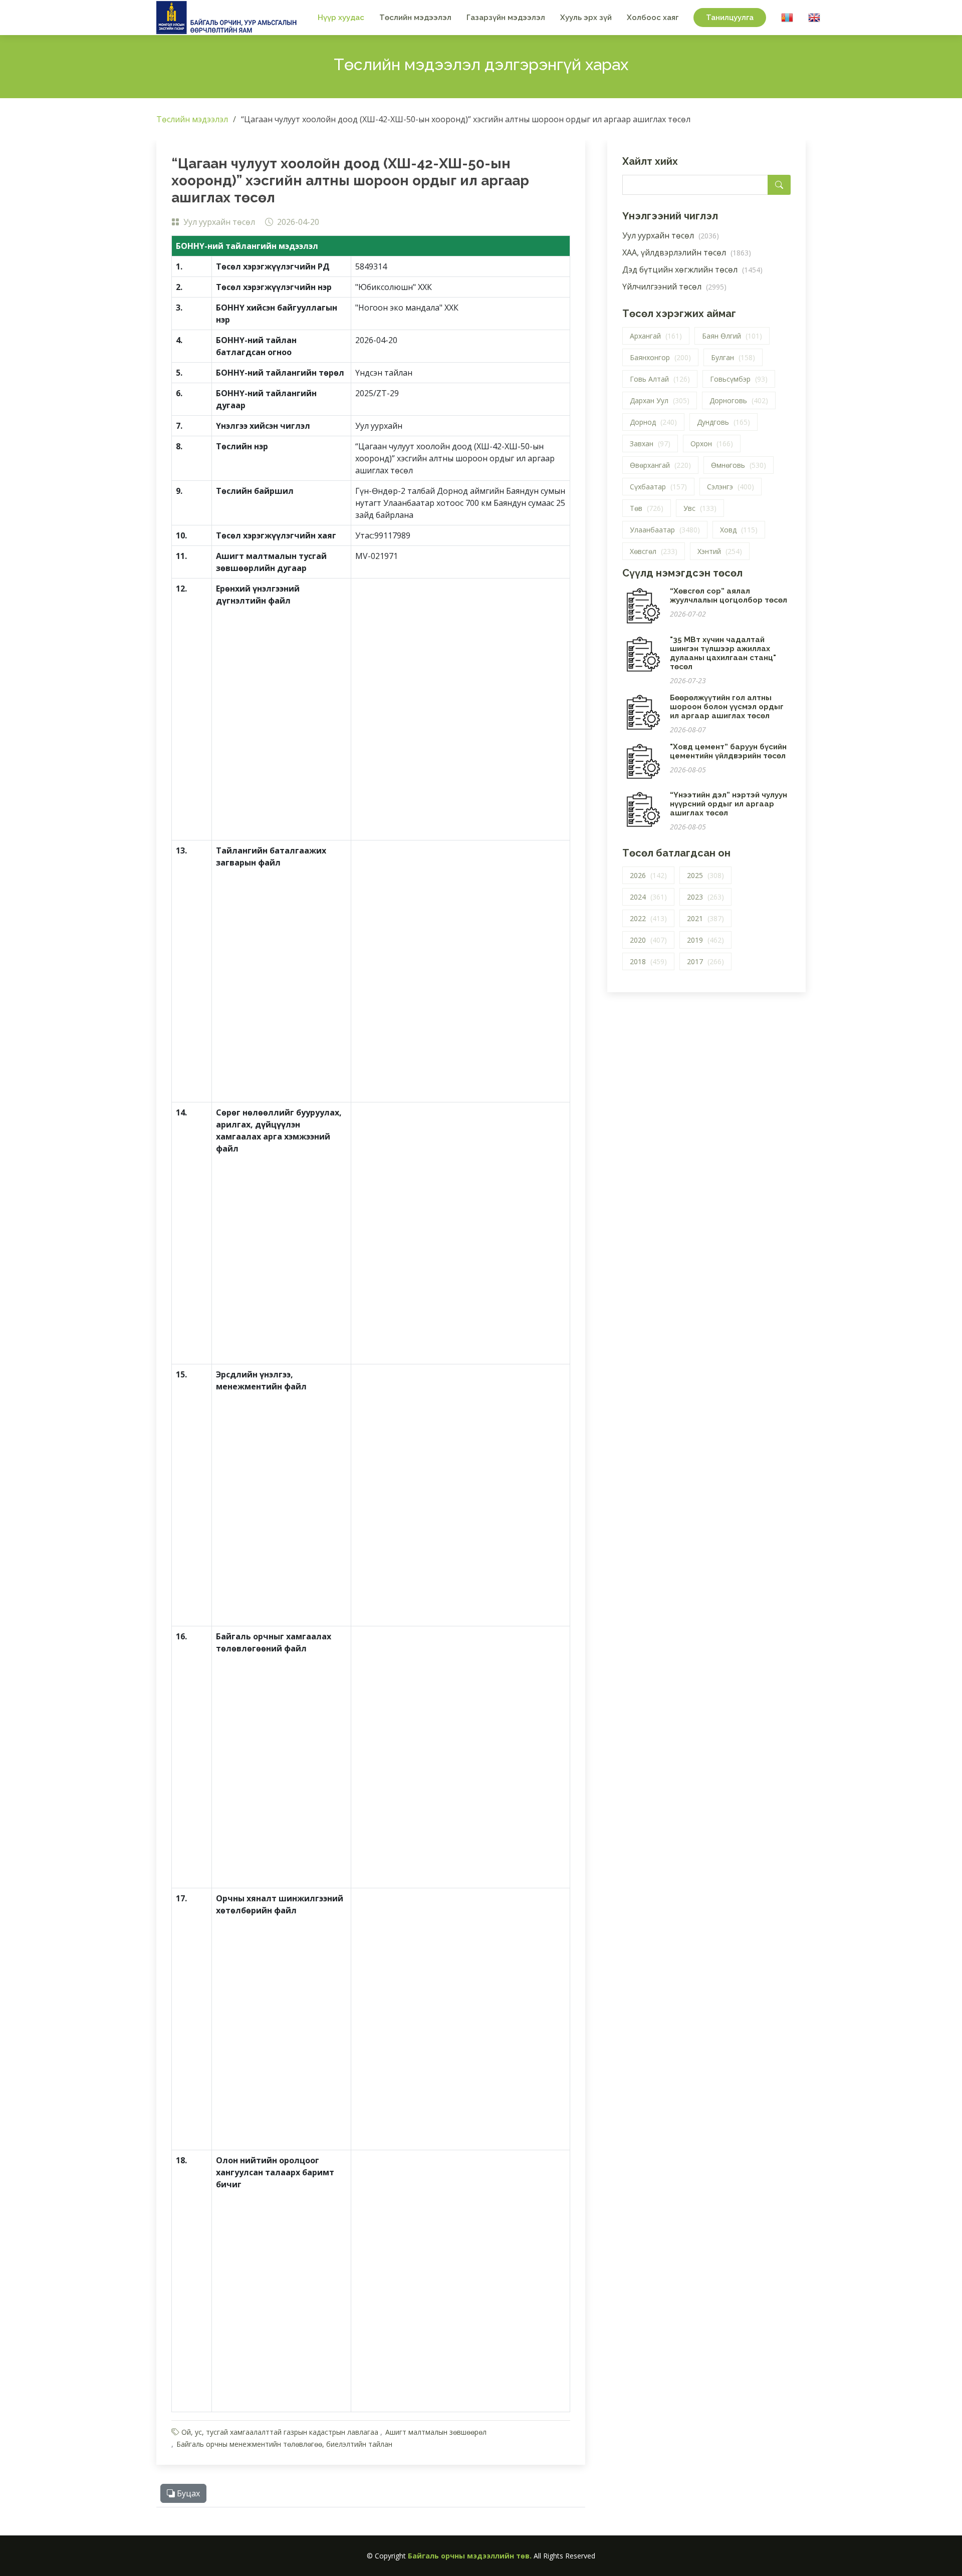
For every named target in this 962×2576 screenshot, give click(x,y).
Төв (647, 508)
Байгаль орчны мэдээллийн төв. (470, 2556)
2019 (705, 940)
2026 (648, 875)
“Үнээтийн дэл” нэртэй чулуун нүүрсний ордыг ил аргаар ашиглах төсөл (729, 804)
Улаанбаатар (665, 530)
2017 (705, 961)
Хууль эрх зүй (586, 18)
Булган (733, 357)
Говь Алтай (660, 379)
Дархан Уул (660, 400)
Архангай (656, 336)
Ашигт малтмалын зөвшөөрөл (436, 2432)
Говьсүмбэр (739, 379)
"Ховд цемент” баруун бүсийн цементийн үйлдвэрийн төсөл (728, 751)
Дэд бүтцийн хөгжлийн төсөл (692, 269)
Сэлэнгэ (731, 487)
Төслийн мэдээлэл (415, 18)
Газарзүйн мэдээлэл (506, 18)
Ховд (739, 530)
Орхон (712, 444)
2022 (648, 918)
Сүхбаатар (658, 487)
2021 (705, 918)
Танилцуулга (730, 18)
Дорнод (653, 422)
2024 (648, 897)
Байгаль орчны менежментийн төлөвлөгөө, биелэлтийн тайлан (284, 2444)
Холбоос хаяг (653, 18)
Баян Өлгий (732, 336)
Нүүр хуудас (341, 18)
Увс (700, 508)
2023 (705, 897)
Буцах (187, 2493)
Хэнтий (720, 551)
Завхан (650, 444)
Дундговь (724, 422)
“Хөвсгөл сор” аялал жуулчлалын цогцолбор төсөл (729, 596)
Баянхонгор (660, 357)
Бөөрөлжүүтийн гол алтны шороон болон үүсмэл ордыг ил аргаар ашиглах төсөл (727, 707)
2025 (705, 875)
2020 (648, 940)
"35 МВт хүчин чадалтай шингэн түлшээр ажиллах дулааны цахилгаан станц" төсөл (723, 653)
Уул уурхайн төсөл (671, 235)
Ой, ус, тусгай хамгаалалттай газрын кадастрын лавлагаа (280, 2432)
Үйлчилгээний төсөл (674, 287)
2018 (648, 961)
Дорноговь (739, 400)
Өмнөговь (739, 465)
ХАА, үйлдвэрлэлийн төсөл (687, 252)
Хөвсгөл (654, 551)
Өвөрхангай (660, 465)
